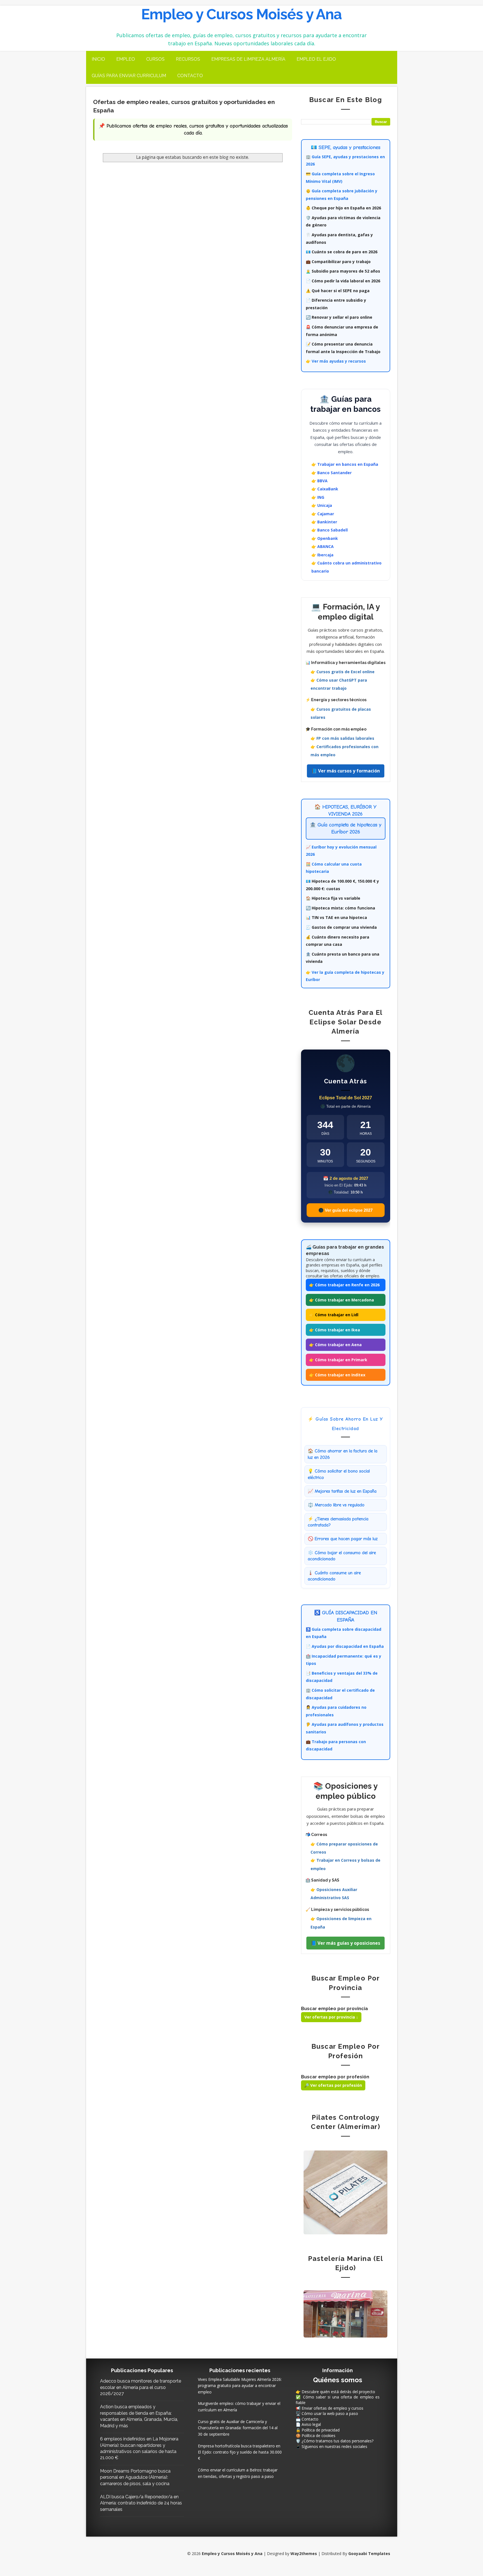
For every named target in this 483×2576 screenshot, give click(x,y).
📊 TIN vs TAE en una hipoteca (336, 917)
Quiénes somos (338, 2380)
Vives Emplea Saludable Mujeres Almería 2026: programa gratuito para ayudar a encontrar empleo (240, 2386)
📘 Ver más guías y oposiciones (345, 1943)
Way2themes (304, 2553)
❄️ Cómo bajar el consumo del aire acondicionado (342, 1556)
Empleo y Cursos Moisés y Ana (241, 14)
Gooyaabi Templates (369, 2553)
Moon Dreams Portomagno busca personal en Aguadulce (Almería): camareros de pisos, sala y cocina (135, 2477)
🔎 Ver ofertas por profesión (333, 2085)
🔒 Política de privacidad (318, 2430)
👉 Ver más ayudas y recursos (336, 361)
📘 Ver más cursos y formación (346, 771)
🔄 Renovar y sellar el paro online (339, 317)
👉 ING (318, 497)
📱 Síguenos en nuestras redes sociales (332, 2446)
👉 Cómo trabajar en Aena (335, 1345)
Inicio (98, 59)
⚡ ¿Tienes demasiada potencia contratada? (338, 1522)
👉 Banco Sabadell (330, 530)
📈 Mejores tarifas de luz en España (342, 1491)
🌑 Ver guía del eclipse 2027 (345, 1210)
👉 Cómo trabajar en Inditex (337, 1375)
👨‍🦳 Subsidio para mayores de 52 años (343, 271)
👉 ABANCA (323, 546)
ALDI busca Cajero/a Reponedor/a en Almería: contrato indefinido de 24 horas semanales (141, 2503)
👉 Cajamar (323, 514)
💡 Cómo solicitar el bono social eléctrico (339, 1474)
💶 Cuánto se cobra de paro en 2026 (342, 252)
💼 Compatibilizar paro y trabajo (338, 262)
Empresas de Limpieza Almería (248, 59)
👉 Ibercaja (322, 555)
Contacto (190, 76)
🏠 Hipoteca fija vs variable (333, 898)
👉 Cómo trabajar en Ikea (335, 1330)
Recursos (188, 59)
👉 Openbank (325, 538)
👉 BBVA (319, 481)
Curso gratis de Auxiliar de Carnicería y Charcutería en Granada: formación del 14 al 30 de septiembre (238, 2428)
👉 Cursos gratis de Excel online (343, 672)
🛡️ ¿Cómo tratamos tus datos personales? (335, 2441)
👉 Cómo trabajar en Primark (338, 1360)
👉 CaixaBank (325, 489)
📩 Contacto (307, 2419)
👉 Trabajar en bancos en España (345, 464)
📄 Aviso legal (308, 2424)
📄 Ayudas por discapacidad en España (345, 1646)
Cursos (155, 59)
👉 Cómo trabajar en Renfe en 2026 (344, 1285)
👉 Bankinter (324, 522)
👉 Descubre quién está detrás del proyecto (335, 2392)
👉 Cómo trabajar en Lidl (334, 1315)
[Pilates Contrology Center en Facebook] (345, 2192)
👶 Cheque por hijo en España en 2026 (343, 208)
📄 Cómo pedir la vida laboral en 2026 (343, 281)
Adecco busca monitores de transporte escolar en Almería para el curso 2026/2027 (141, 2387)
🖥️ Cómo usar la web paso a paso (327, 2413)
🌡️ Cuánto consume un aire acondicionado (334, 1576)
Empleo (126, 59)
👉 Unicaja (322, 505)
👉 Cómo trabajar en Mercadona (342, 1300)
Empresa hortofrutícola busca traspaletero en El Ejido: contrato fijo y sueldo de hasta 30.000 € (240, 2452)
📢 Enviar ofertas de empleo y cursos (330, 2408)
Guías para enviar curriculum (129, 76)
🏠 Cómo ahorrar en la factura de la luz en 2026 (343, 1454)
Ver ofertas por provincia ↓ (331, 2017)
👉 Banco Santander (332, 473)
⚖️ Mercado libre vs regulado (336, 1505)
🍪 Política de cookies (316, 2436)
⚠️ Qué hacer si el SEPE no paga (338, 291)
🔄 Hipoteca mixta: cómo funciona (340, 908)
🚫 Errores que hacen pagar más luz (343, 1539)
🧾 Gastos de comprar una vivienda (341, 927)
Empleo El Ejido (316, 59)
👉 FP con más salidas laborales (342, 738)
